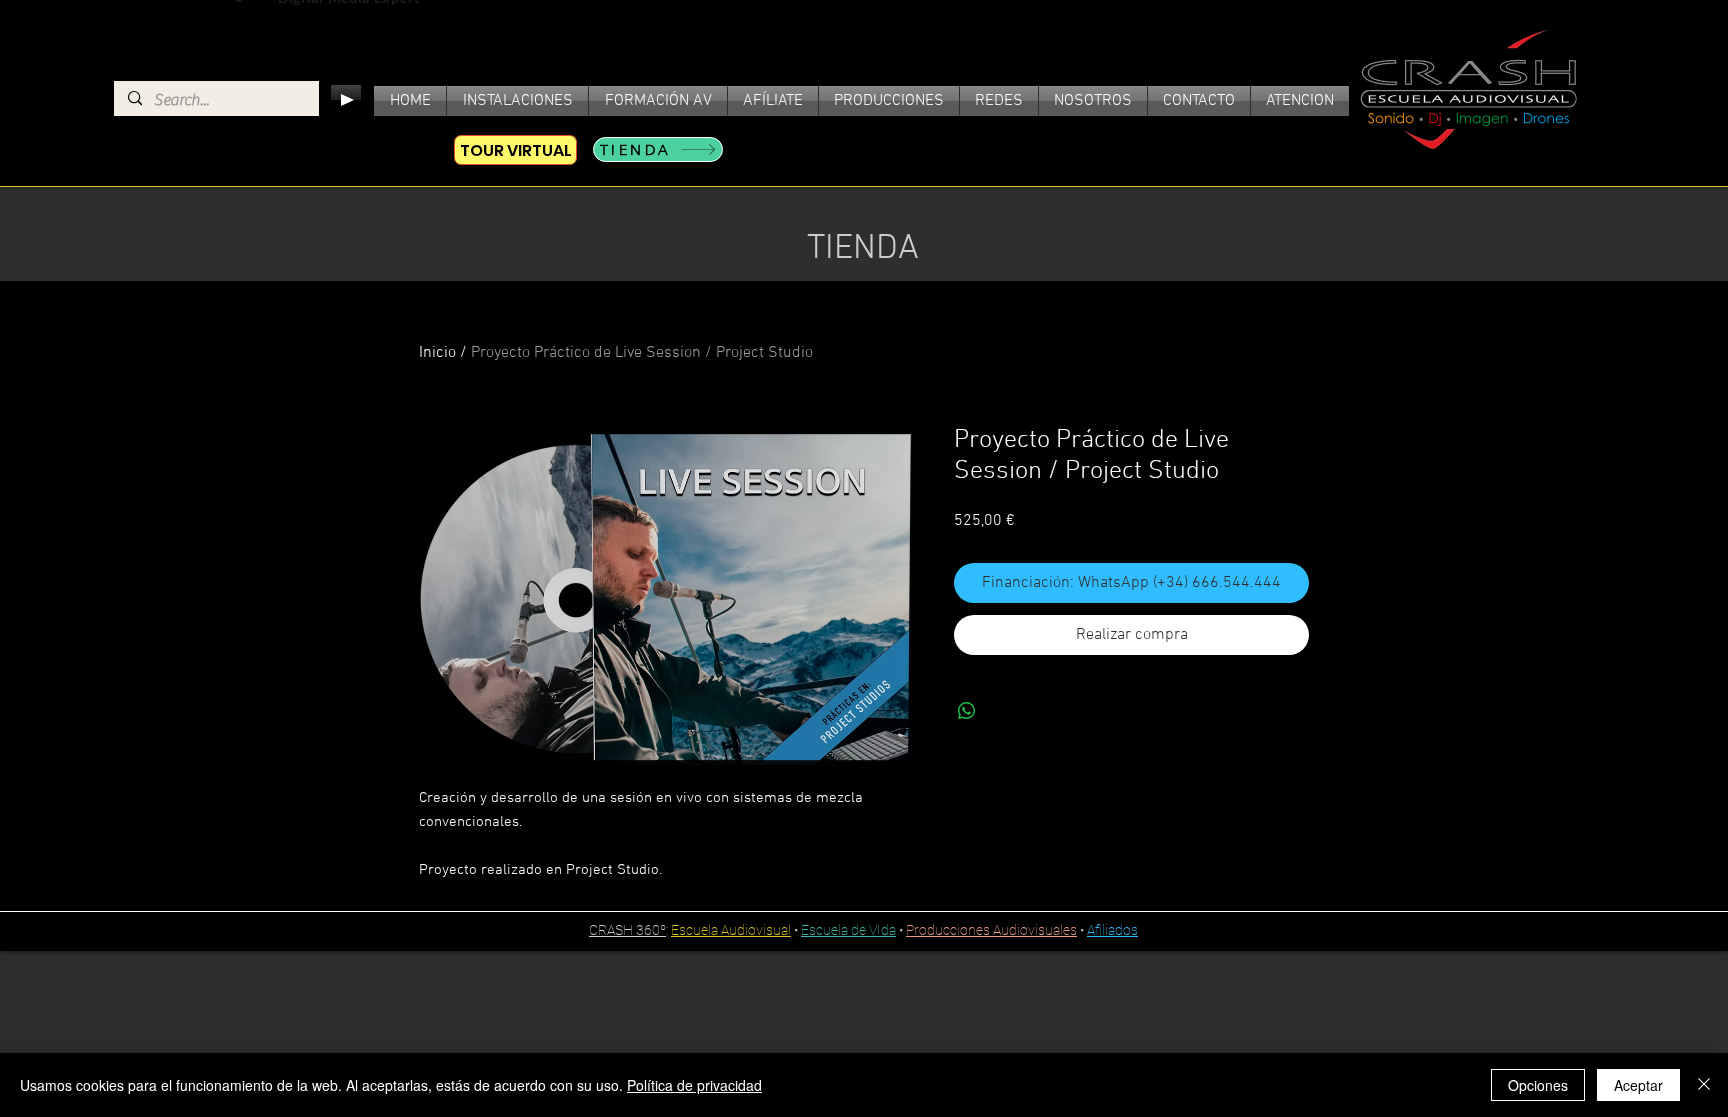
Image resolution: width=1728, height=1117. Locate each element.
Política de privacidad (694, 1085)
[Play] (346, 100)
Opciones (1538, 1085)
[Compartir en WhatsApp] (967, 711)
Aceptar (1638, 1085)
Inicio (437, 353)
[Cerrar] (1704, 1085)
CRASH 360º (627, 930)
